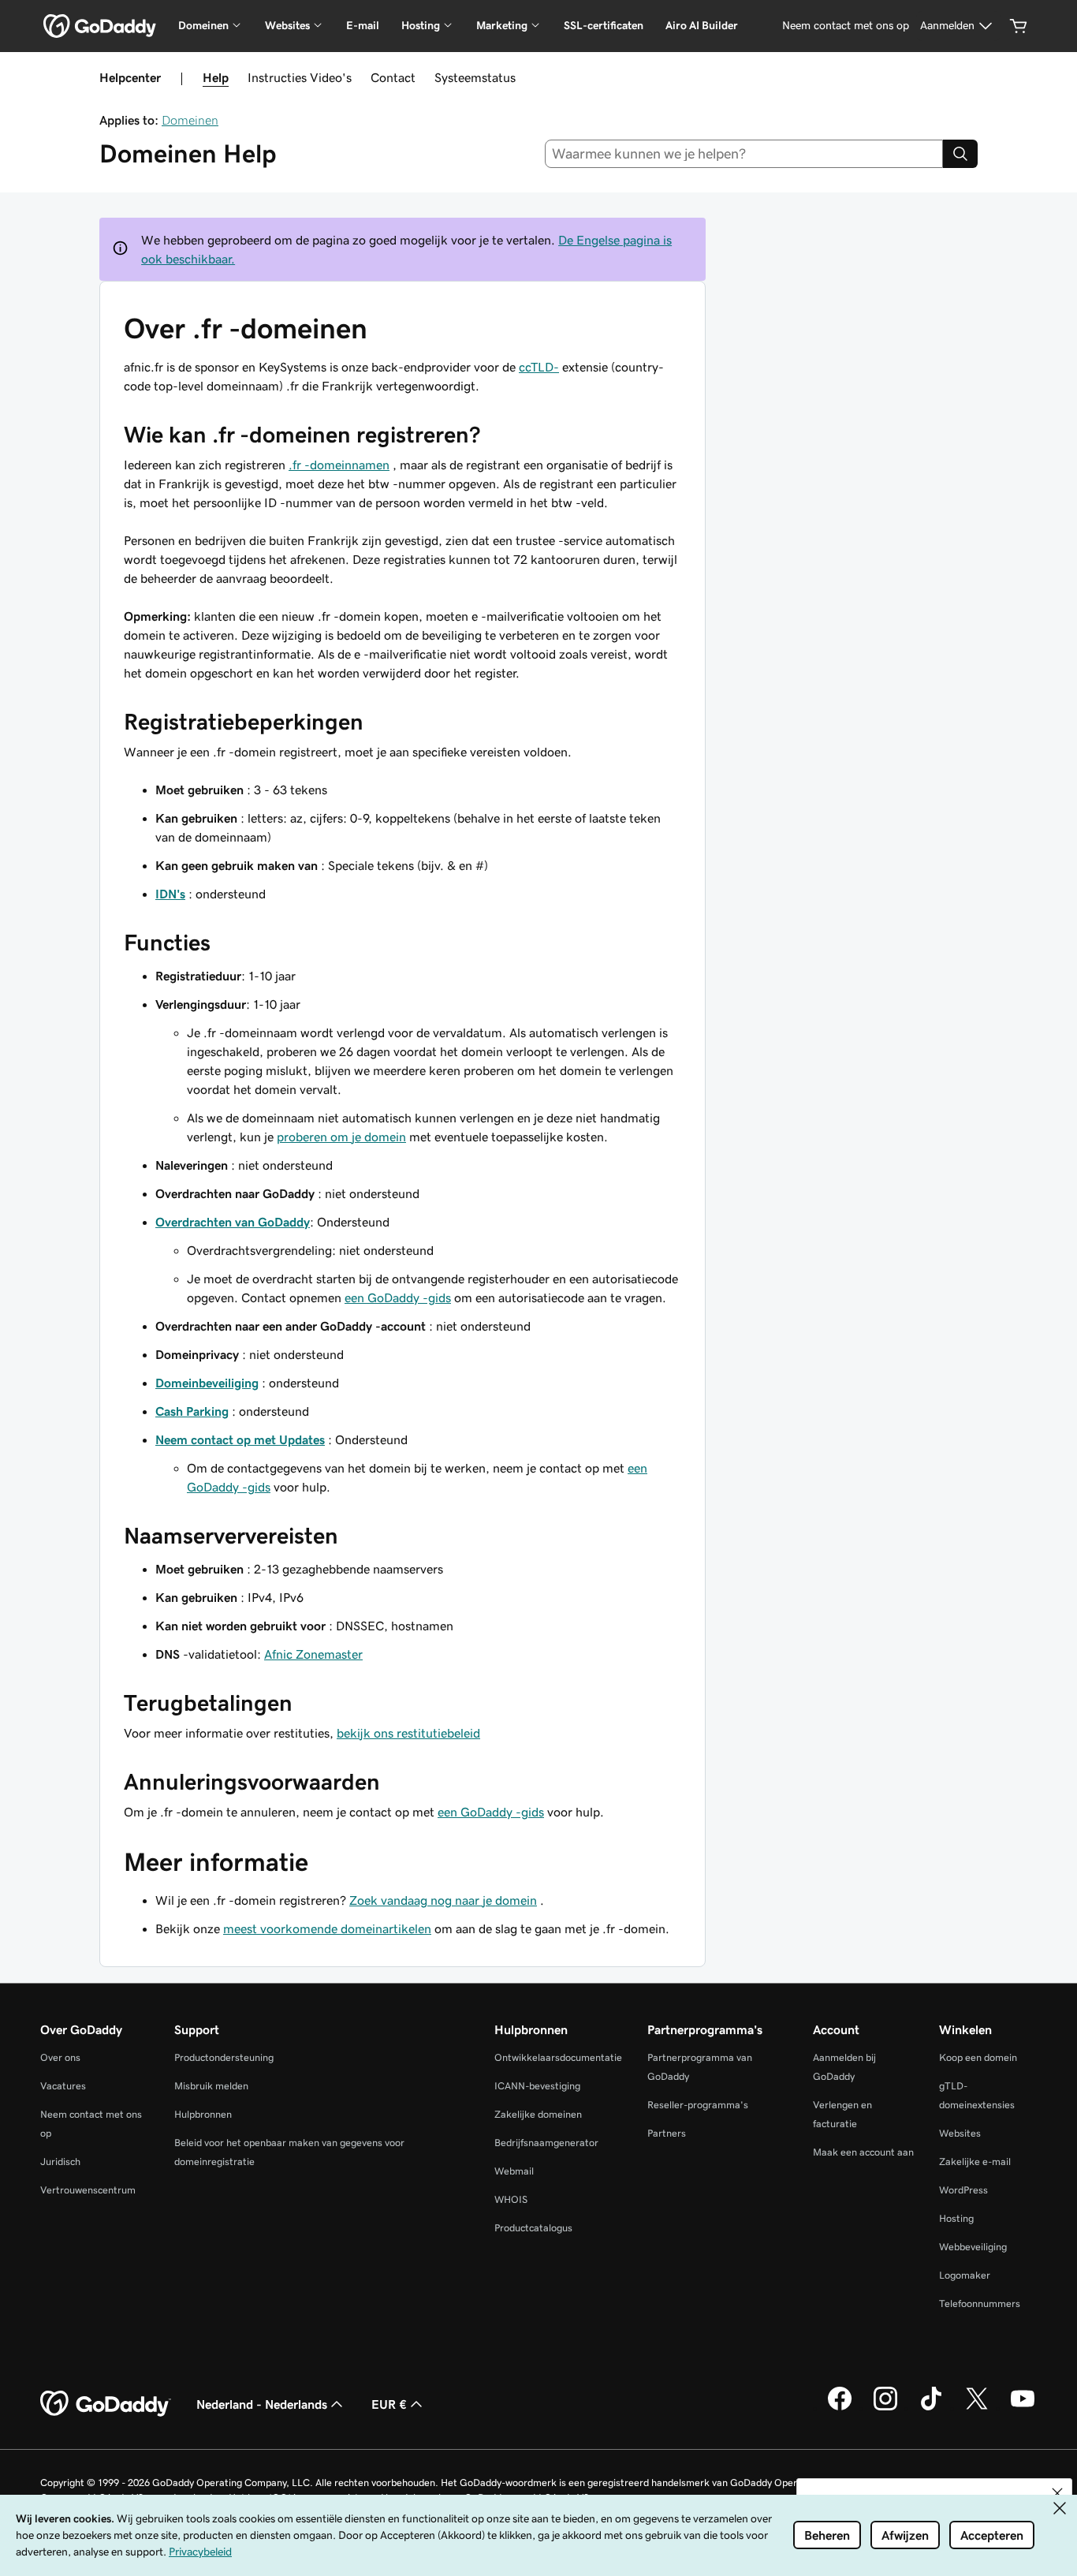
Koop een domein (978, 2057)
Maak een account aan (863, 2152)
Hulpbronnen (203, 2114)
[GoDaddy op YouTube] (1023, 2408)
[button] (1057, 2493)
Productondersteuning (224, 2057)
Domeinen (190, 120)
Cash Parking (192, 1411)
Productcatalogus (533, 2228)
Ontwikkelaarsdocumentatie (558, 2057)
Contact (393, 77)
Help (216, 77)
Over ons (60, 2057)
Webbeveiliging (973, 2247)
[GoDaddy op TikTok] (931, 2408)
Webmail (514, 2171)
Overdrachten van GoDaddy (233, 1222)
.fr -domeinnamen (339, 465)
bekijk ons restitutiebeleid (408, 1733)
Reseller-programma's (698, 2105)
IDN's (170, 894)
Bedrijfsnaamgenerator (546, 2143)
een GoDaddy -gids (398, 1297)
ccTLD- (539, 367)
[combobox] (744, 154)
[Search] (960, 154)
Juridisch (60, 2162)
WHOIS (511, 2199)
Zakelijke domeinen (538, 2114)
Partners (667, 2133)
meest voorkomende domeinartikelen (327, 1928)
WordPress (963, 2190)
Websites (960, 2133)
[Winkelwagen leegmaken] (1019, 26)
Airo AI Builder (702, 25)
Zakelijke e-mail (975, 2162)
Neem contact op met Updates (240, 1439)
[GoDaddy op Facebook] (840, 2408)
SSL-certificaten (604, 25)
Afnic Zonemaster (313, 1654)
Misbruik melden (211, 2086)
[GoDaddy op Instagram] (885, 2408)
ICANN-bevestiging (537, 2086)
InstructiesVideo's (300, 77)
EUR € (389, 2404)
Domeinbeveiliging (207, 1383)
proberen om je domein (341, 1137)
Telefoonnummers (980, 2303)
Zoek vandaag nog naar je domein (443, 1900)
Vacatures (63, 2086)
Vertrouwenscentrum (88, 2190)
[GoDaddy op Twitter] (977, 2408)
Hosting (956, 2218)
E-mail (363, 25)
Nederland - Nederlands (262, 2404)
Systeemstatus (475, 77)
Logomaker (965, 2275)
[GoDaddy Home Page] (106, 2404)
